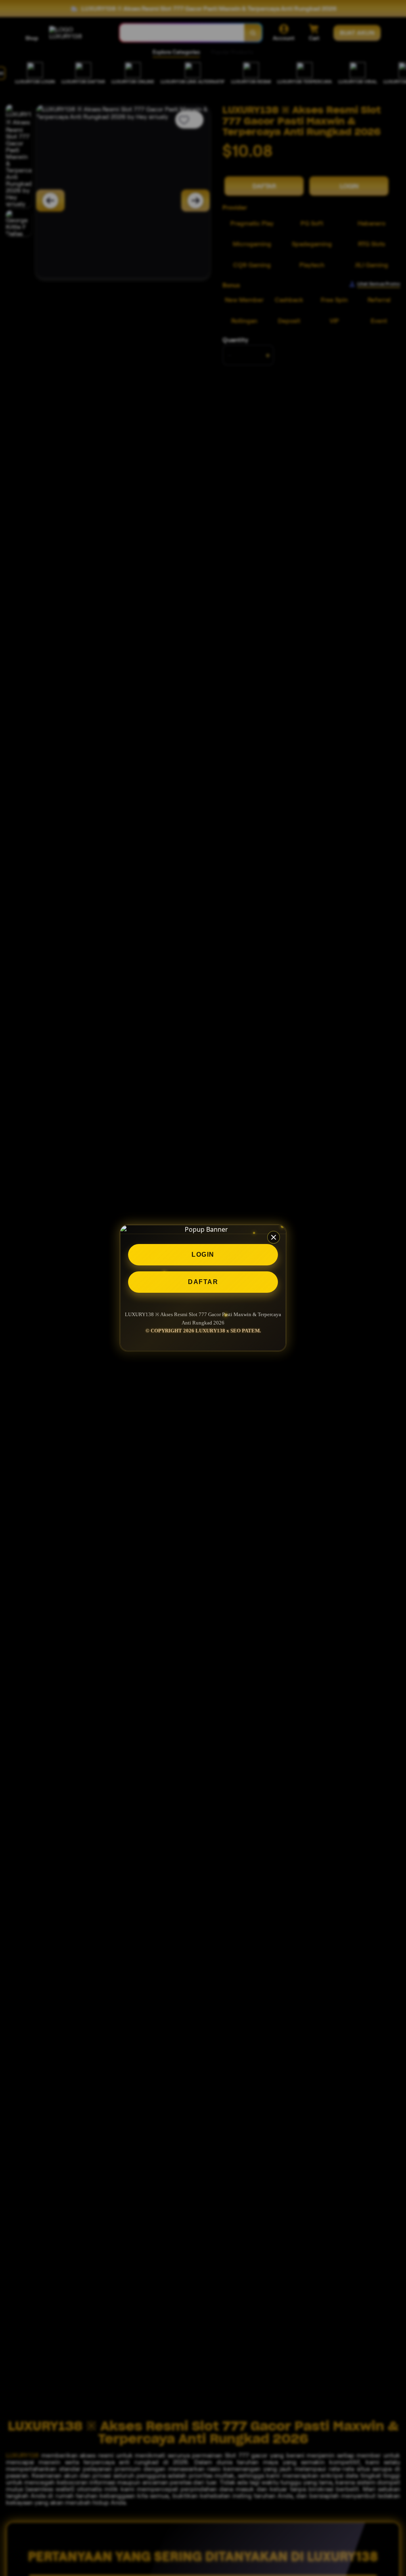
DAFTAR (203, 1282)
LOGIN (203, 1255)
